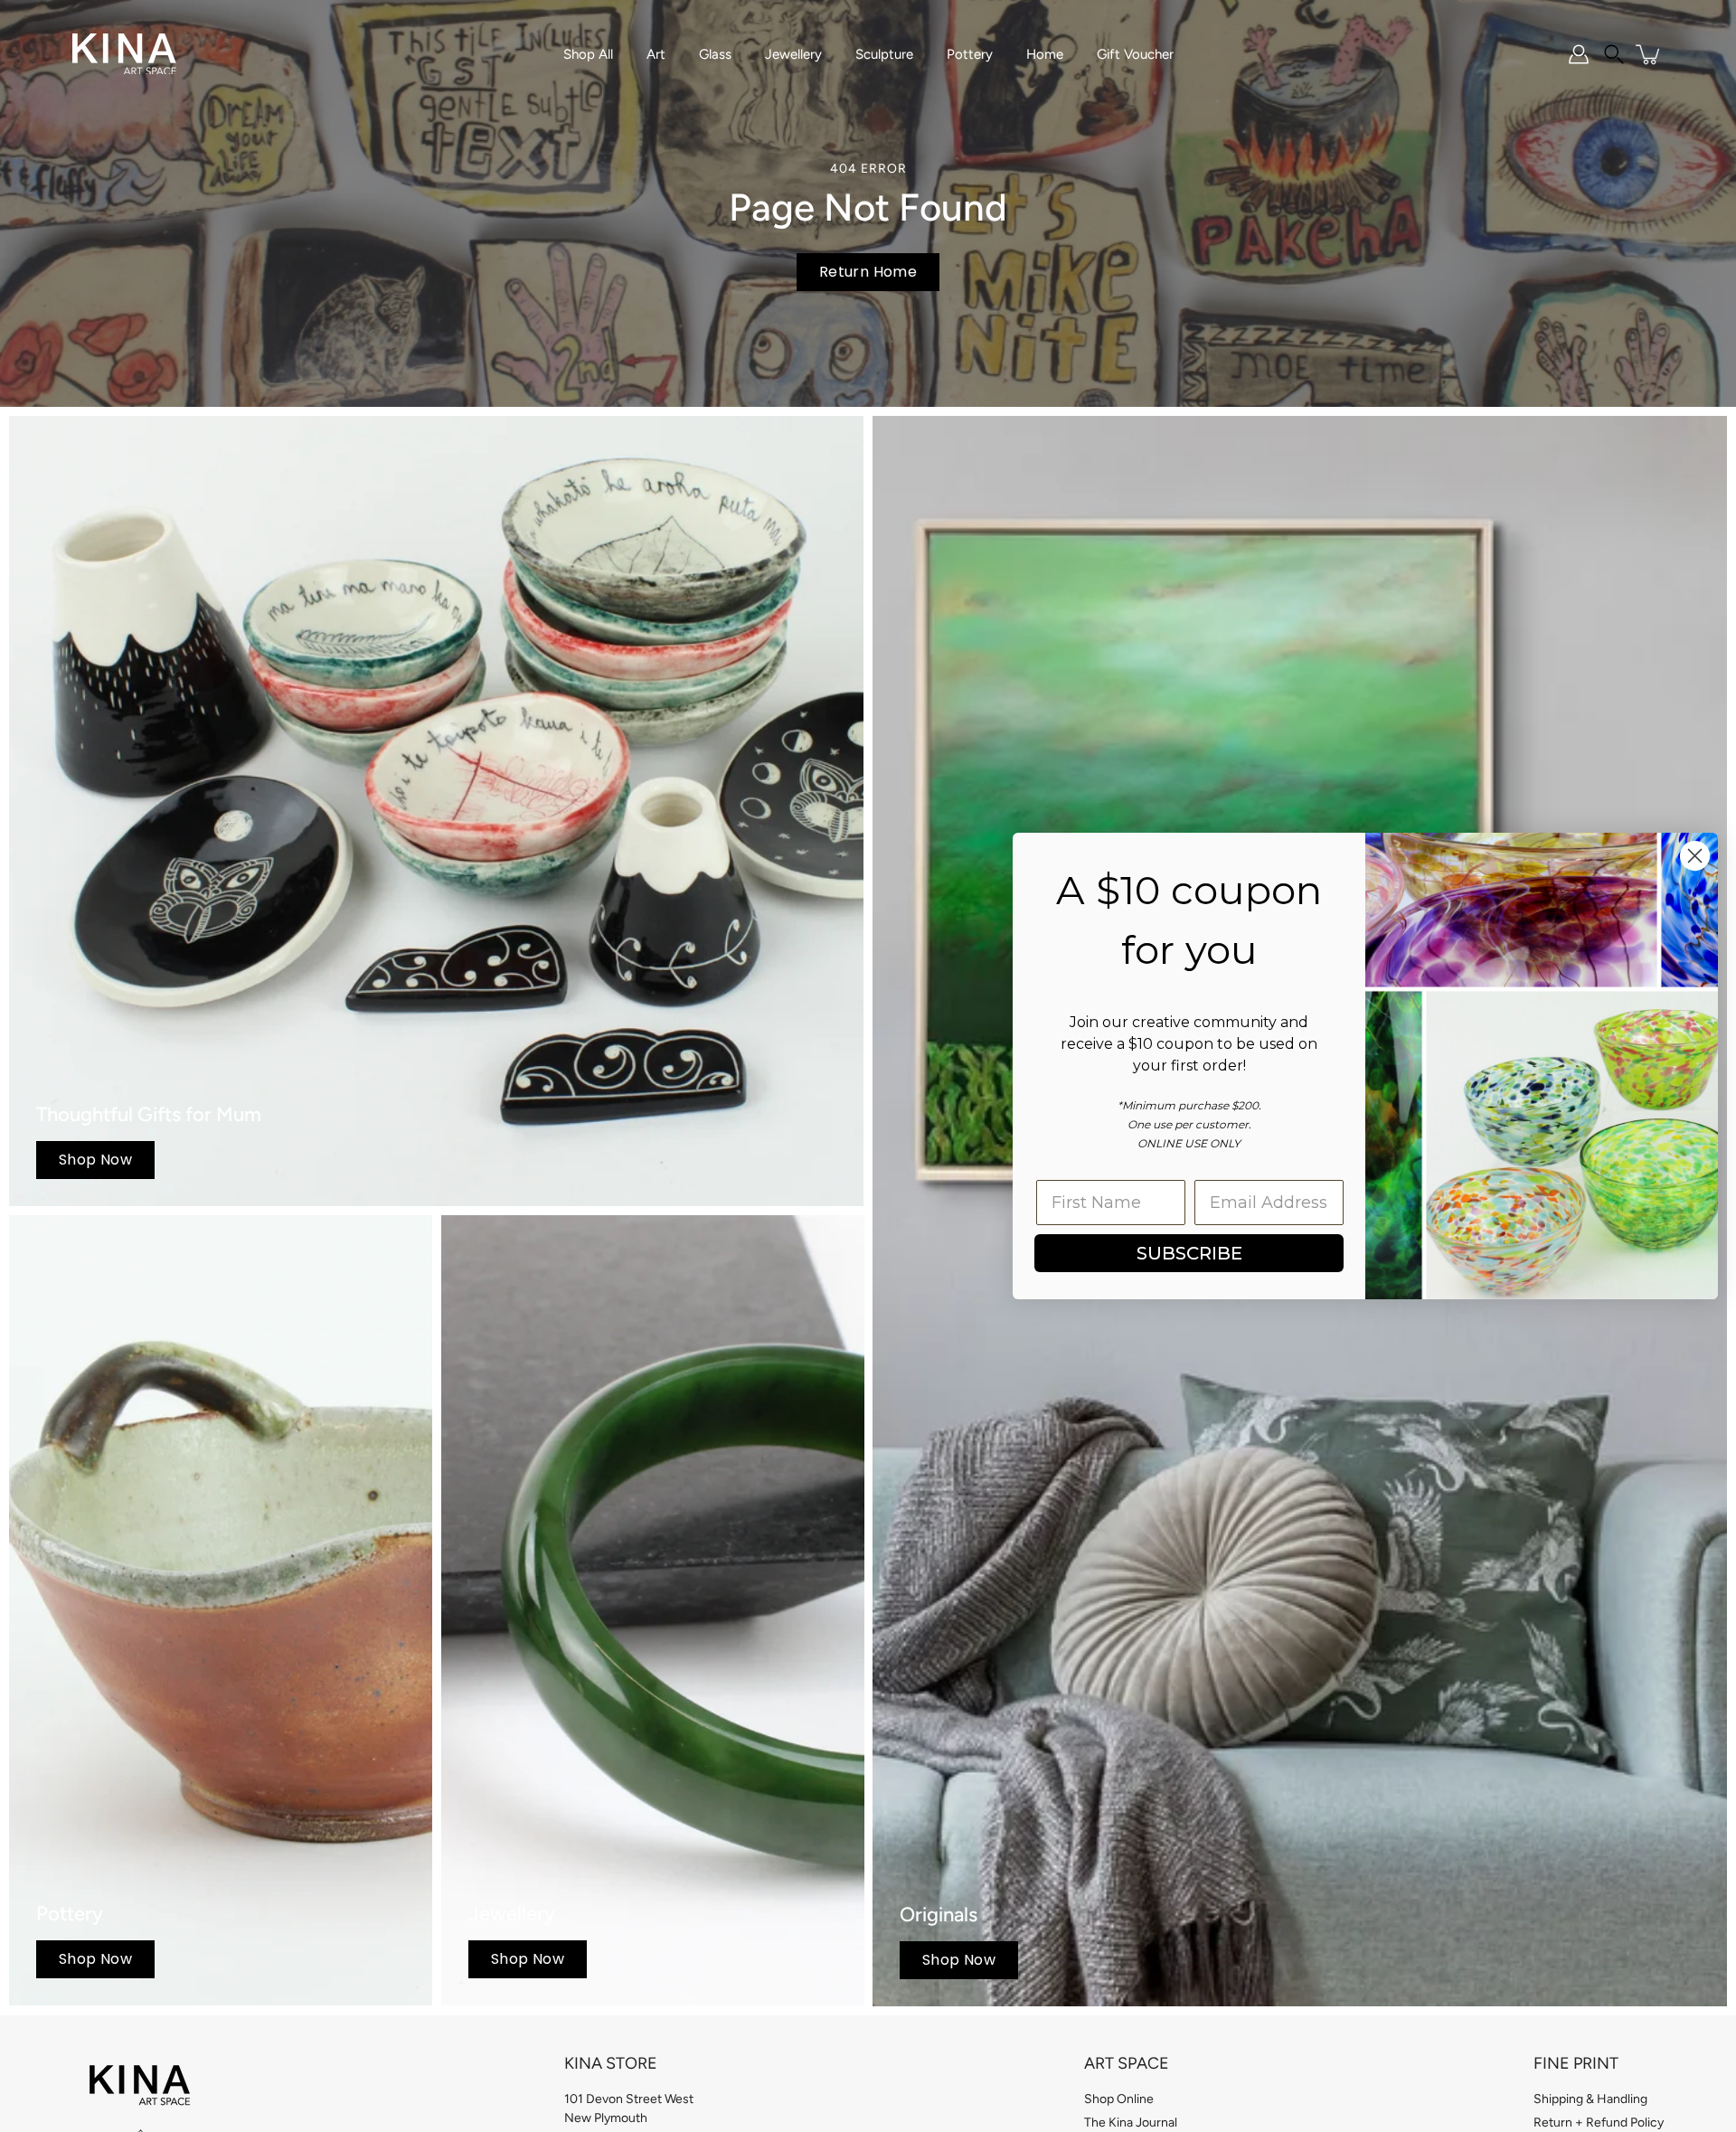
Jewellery (793, 54)
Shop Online (1119, 2099)
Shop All (588, 54)
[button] (1614, 54)
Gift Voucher (1135, 54)
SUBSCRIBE (1189, 1253)
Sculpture (884, 54)
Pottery (970, 54)
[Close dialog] (1695, 856)
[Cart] (1649, 54)
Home (1045, 54)
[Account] (1579, 54)
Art (656, 54)
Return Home (868, 272)
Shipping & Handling (1590, 2099)
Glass (715, 54)
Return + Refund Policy (1599, 2123)
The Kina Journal (1131, 2123)
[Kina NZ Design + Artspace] (124, 54)
